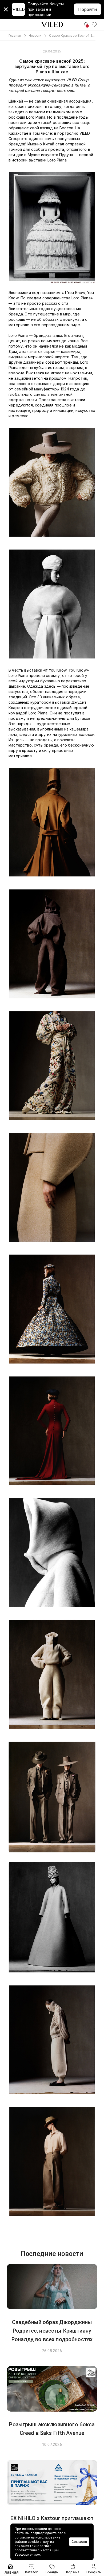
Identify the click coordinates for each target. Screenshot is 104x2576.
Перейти (87, 9)
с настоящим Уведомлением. (37, 2552)
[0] (94, 25)
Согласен (79, 2542)
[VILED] (52, 25)
